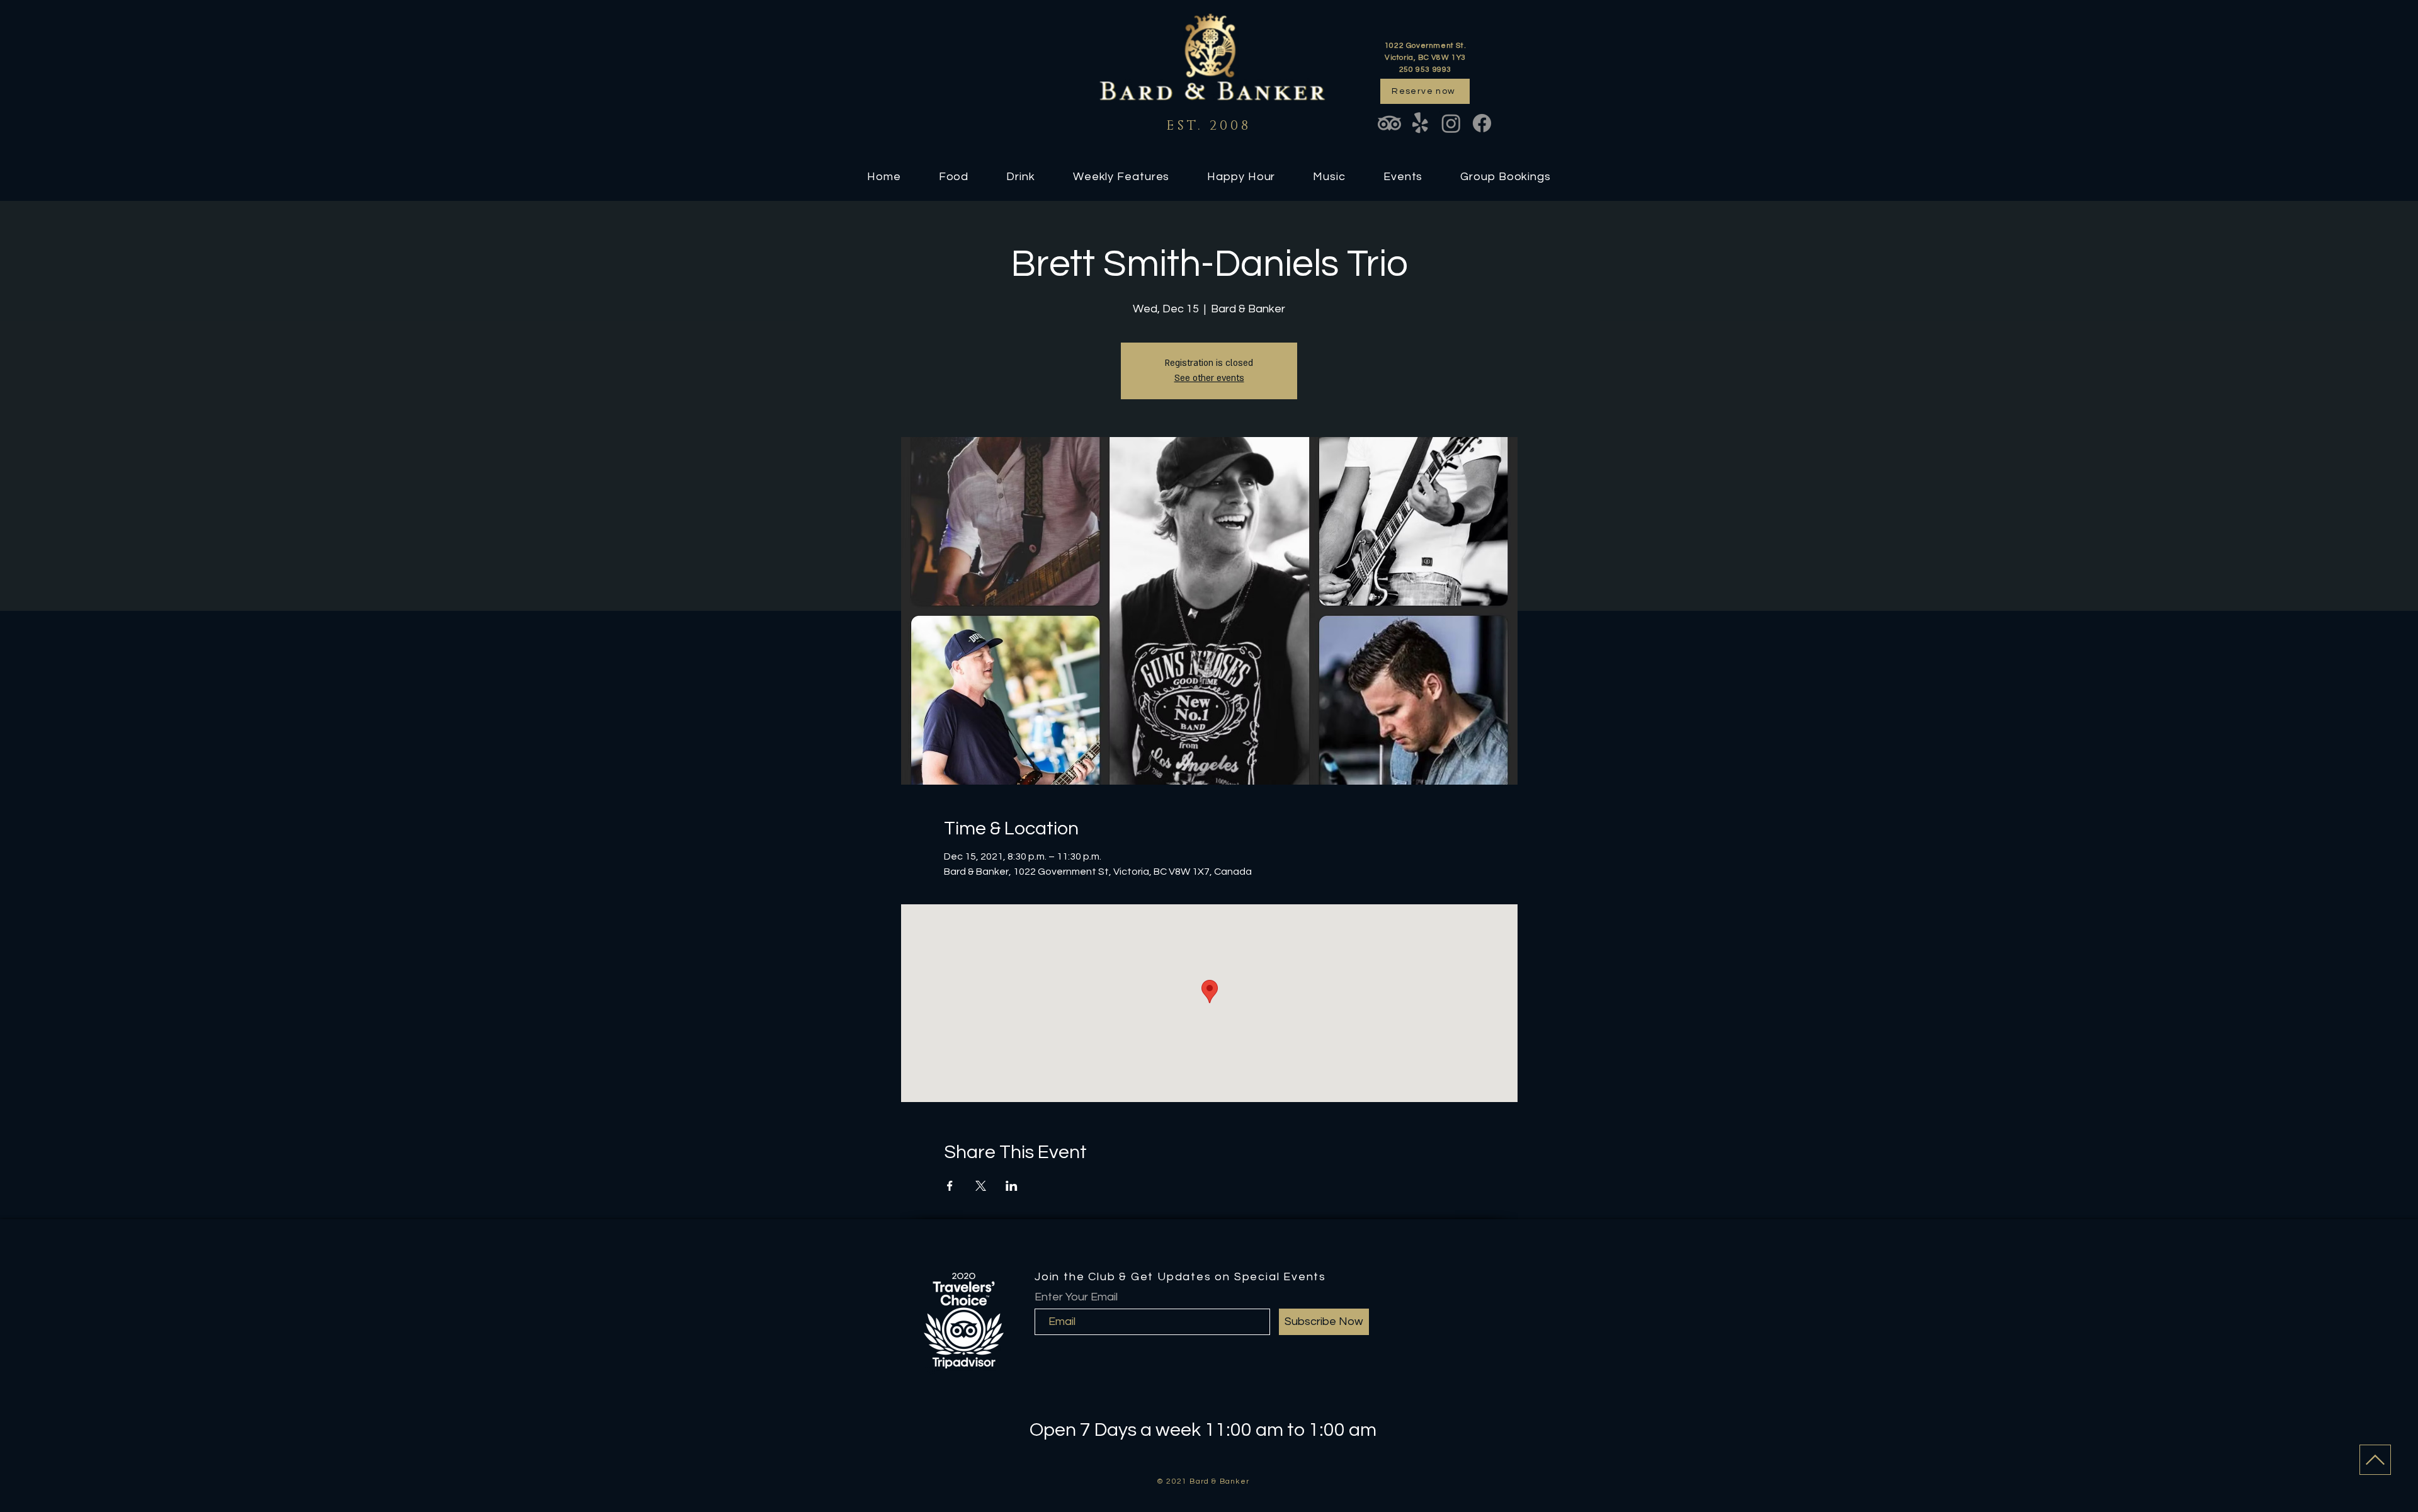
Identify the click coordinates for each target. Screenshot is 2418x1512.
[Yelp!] (1420, 123)
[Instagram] (1451, 123)
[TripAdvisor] (1389, 123)
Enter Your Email (1076, 1297)
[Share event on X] (981, 1186)
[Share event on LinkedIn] (1012, 1186)
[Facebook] (1482, 123)
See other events (1209, 378)
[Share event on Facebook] (950, 1186)
